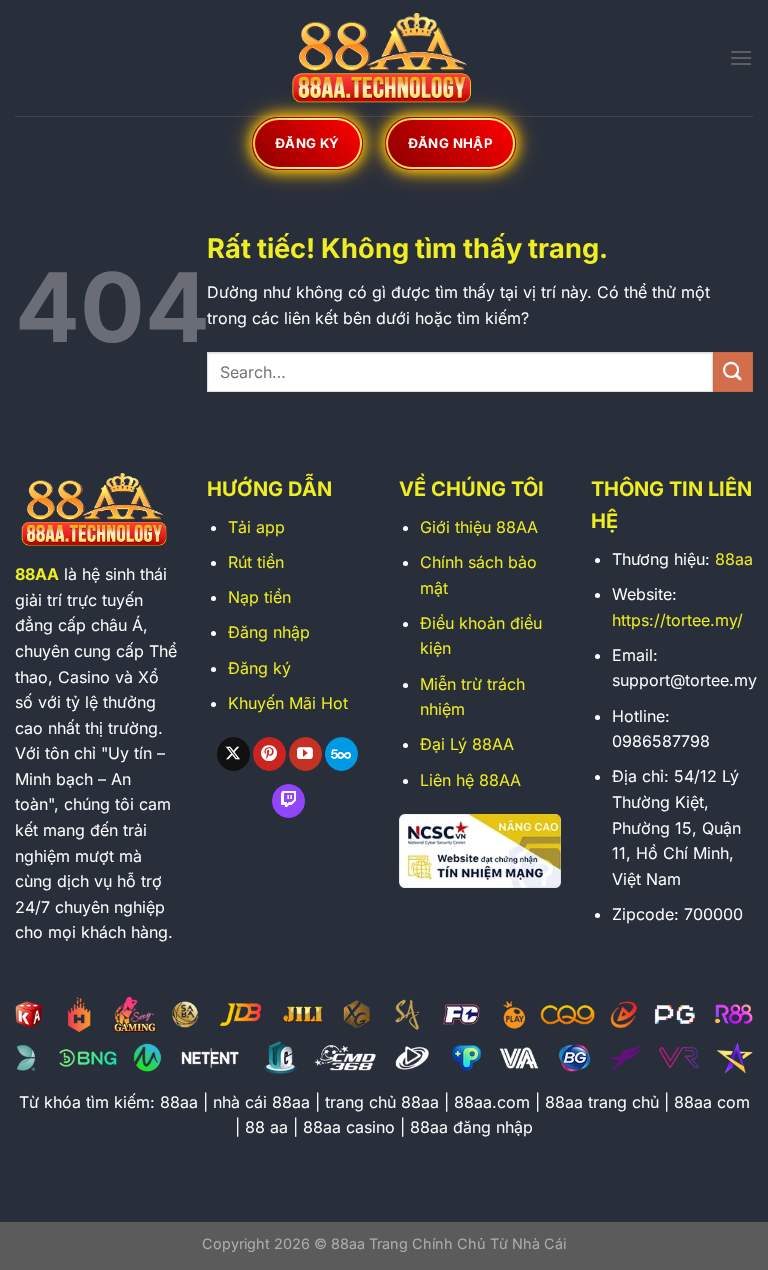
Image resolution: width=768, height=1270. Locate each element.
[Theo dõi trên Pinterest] (269, 754)
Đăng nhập (269, 632)
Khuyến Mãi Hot (288, 703)
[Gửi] (733, 371)
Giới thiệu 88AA (479, 527)
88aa (734, 559)
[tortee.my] (384, 58)
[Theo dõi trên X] (233, 754)
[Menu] (741, 57)
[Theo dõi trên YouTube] (305, 754)
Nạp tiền (259, 597)
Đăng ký (259, 668)
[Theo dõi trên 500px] (341, 754)
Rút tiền (256, 562)
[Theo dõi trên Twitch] (288, 801)
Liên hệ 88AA (470, 780)
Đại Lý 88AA (467, 744)
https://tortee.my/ (677, 620)
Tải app (256, 527)
